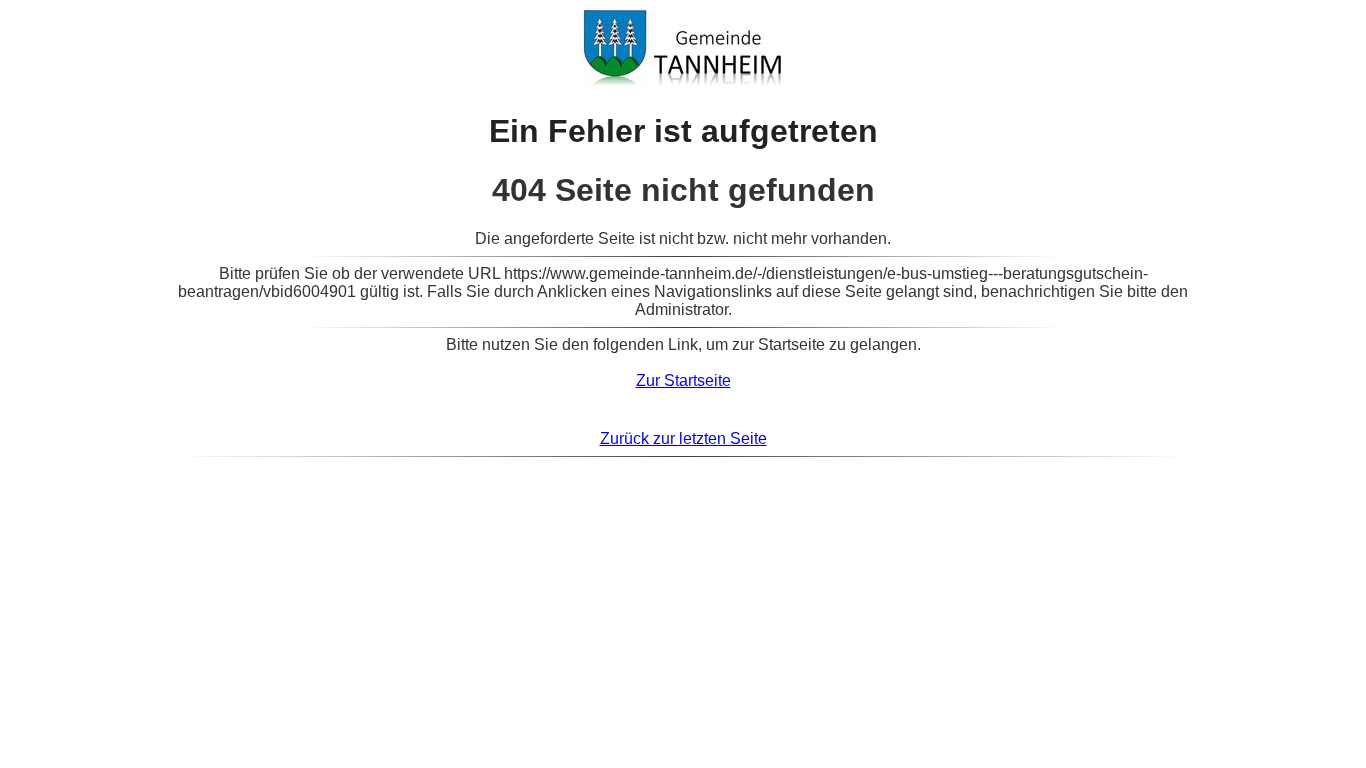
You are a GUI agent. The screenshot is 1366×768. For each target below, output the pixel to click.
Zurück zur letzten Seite (683, 438)
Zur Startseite (683, 380)
